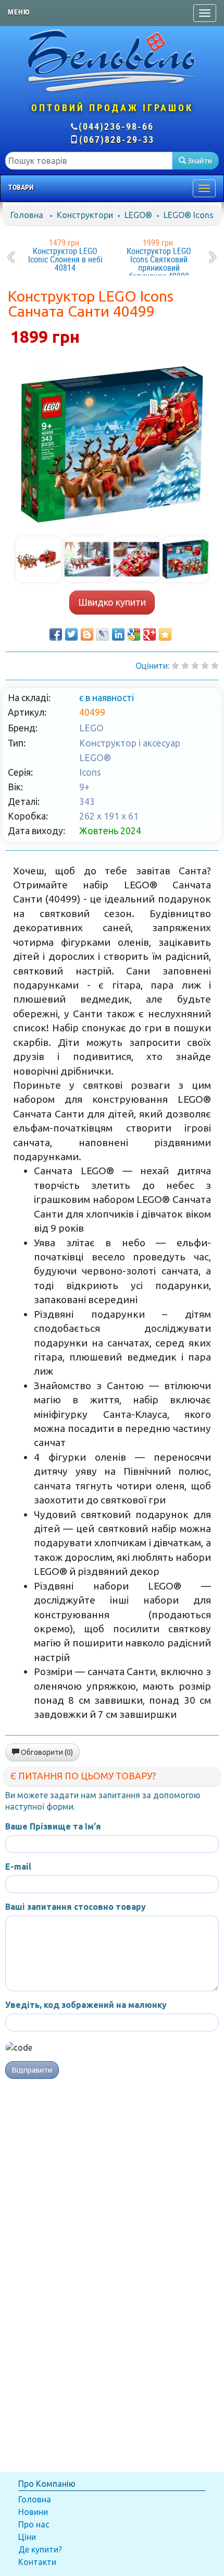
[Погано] (185, 666)
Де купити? (40, 2549)
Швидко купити (112, 602)
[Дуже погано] (175, 666)
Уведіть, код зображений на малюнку (86, 2005)
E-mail (18, 1867)
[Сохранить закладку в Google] (134, 634)
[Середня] (195, 666)
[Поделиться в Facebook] (56, 634)
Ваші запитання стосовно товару (76, 1907)
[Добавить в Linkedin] (118, 634)
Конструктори (85, 215)
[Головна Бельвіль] (112, 60)
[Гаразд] (205, 666)
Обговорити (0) (46, 1752)
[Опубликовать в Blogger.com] (87, 634)
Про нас (34, 2524)
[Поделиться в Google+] (150, 634)
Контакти (37, 2562)
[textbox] (89, 161)
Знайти (199, 161)
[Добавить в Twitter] (71, 634)
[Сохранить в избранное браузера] (165, 634)
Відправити (32, 2070)
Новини (33, 2512)
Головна (27, 215)
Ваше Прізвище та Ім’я (53, 1826)
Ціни (27, 2537)
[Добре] (215, 666)
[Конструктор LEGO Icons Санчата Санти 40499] (112, 444)
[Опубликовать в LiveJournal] (103, 634)
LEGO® (138, 215)
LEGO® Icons (189, 215)
